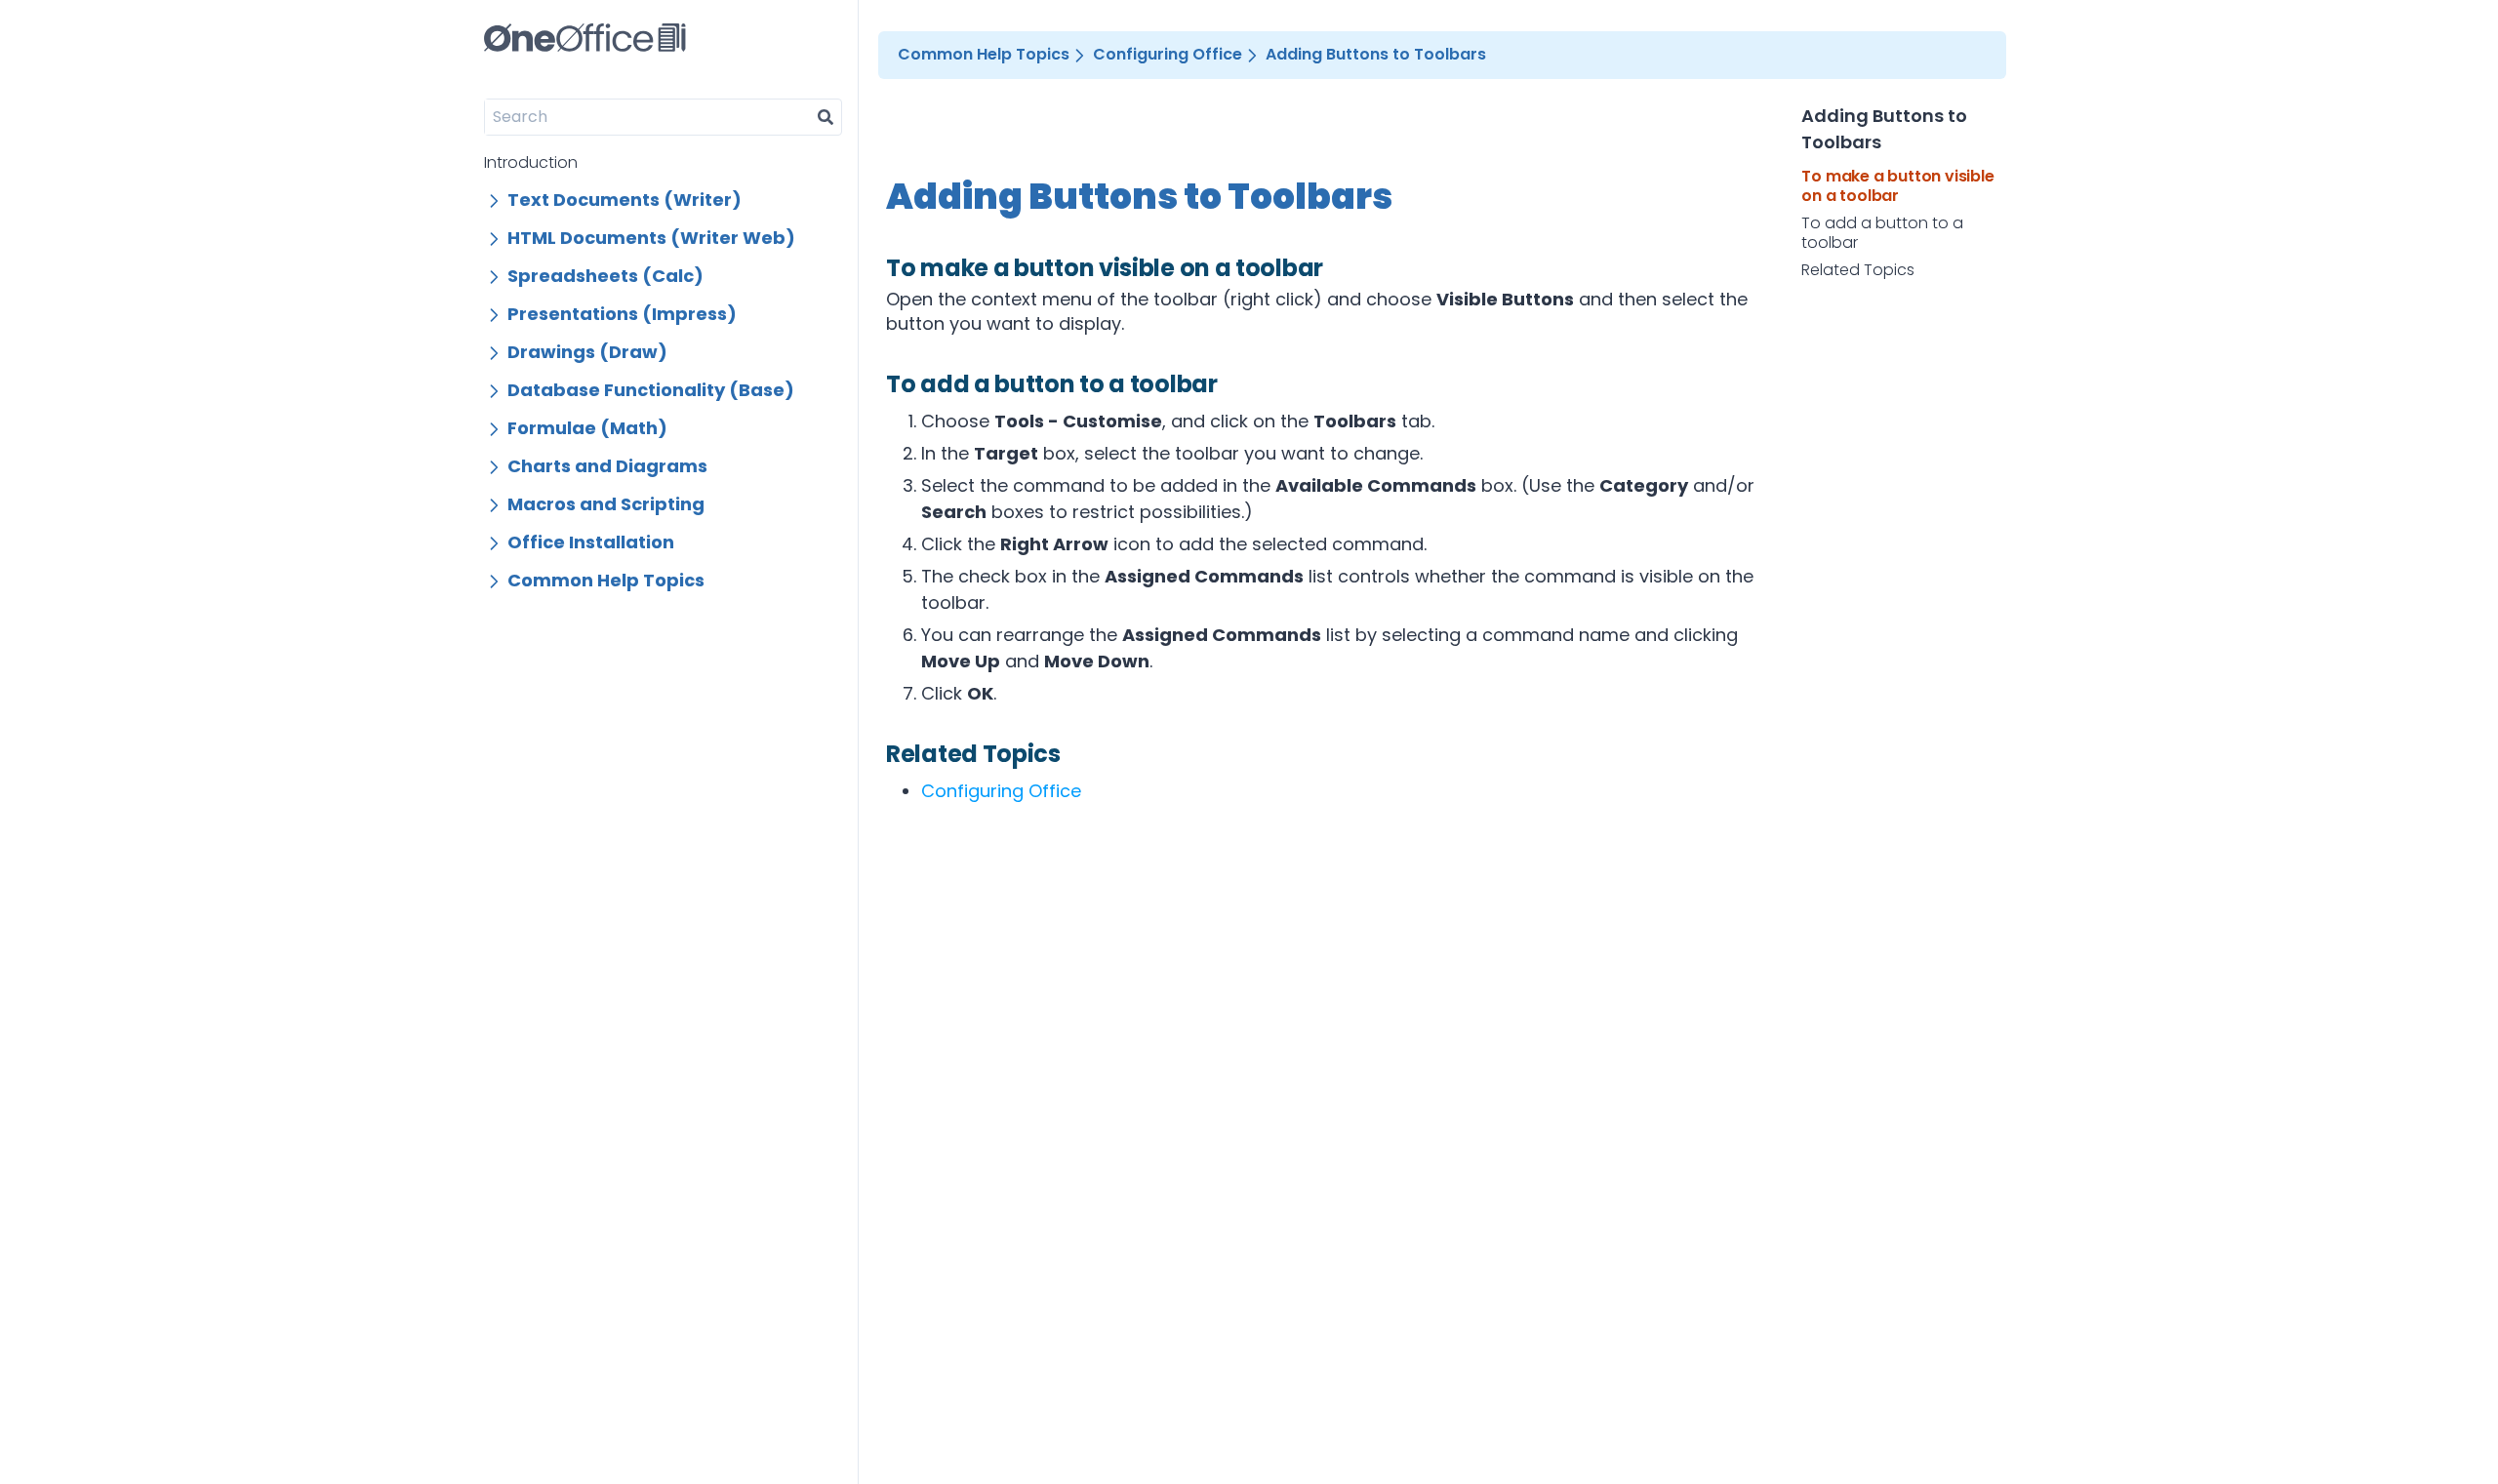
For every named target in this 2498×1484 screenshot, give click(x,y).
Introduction (531, 162)
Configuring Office (1001, 791)
